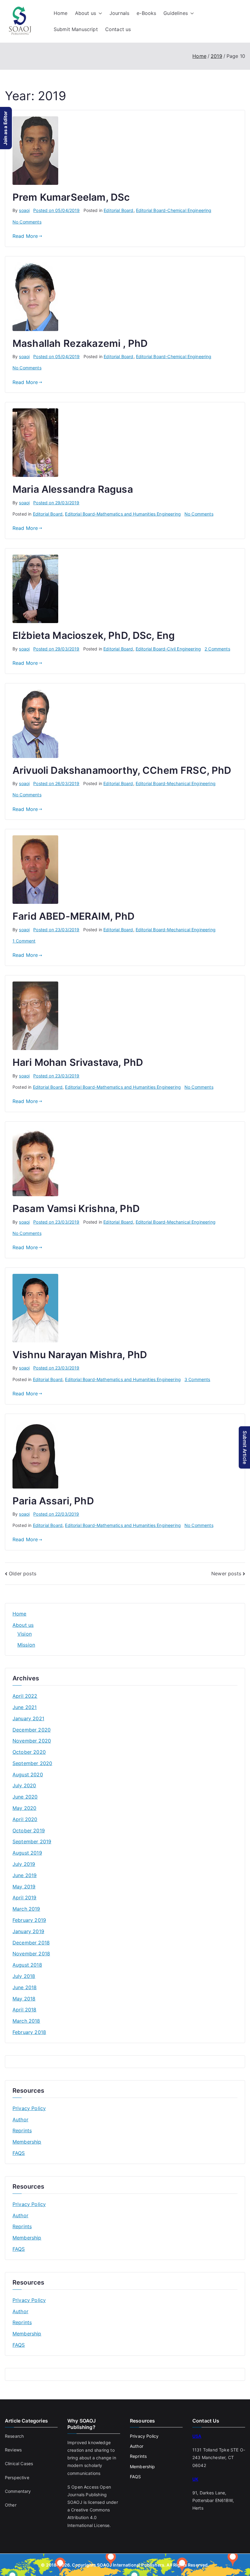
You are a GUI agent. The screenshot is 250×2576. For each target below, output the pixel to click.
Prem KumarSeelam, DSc (71, 197)
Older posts (23, 1573)
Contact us (118, 29)
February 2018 (29, 2032)
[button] (99, 13)
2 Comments (217, 649)
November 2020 (32, 1741)
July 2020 (24, 1785)
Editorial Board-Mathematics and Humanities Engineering (123, 514)
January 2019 (28, 1931)
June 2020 (25, 1797)
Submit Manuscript (76, 29)
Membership (27, 2142)
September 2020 (32, 1763)
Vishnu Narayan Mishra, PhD (80, 1355)
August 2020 (28, 1774)
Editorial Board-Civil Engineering (168, 649)
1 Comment (24, 941)
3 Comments (197, 1379)
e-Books (146, 13)
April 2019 (25, 1898)
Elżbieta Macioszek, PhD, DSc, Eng (94, 635)
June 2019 (25, 1875)
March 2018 (26, 2021)
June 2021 (25, 1707)
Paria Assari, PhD (53, 1501)
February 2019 (29, 1920)
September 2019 (32, 1841)
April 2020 (25, 1819)
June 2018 (25, 1987)
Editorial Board (118, 210)
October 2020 (29, 1752)
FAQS (19, 2153)
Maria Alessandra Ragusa (73, 489)
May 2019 (24, 1887)
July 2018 (24, 1976)
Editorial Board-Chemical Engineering (174, 210)
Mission (26, 1645)
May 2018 (24, 1999)
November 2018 (31, 1954)
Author (20, 2120)
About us (86, 13)
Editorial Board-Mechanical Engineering (176, 783)
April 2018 (25, 2010)
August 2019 (27, 1853)
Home (61, 13)
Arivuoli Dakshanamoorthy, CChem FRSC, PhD (122, 770)
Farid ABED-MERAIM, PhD (74, 916)
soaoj (24, 210)
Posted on (56, 210)
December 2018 (31, 1943)
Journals (119, 13)
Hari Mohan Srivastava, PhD (78, 1062)
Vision (25, 1634)
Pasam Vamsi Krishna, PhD (76, 1209)
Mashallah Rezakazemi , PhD (80, 343)
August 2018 (27, 1965)
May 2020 (24, 1808)
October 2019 (29, 1831)
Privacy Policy (29, 2108)
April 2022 (25, 1696)
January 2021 (28, 1718)
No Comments (27, 222)
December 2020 (32, 1730)
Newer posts (226, 1573)
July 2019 (24, 1864)
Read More (25, 236)
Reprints (22, 2130)
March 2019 (26, 1909)
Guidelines (176, 13)
